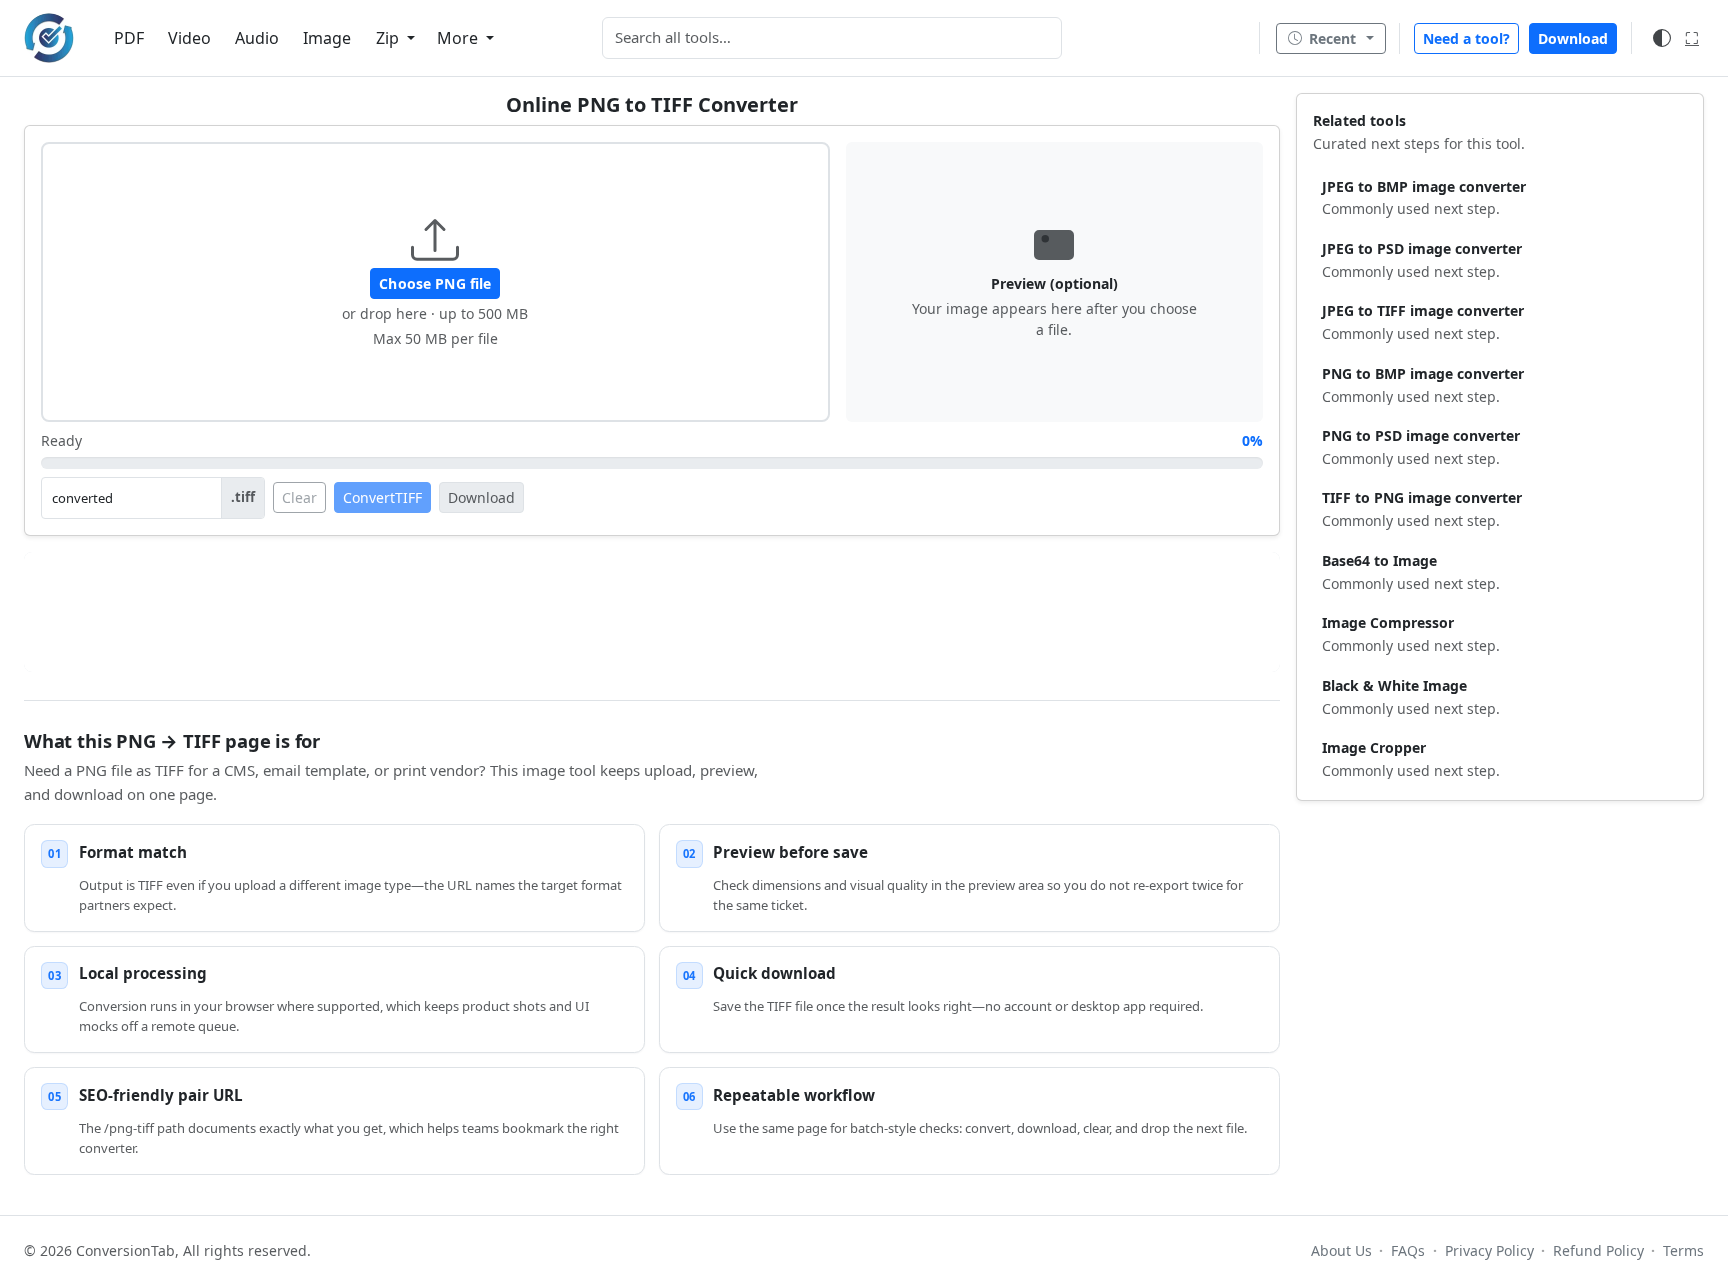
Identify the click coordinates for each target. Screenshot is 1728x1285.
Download (1573, 38)
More (459, 38)
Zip (389, 38)
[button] (435, 282)
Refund (1598, 1250)
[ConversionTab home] (49, 38)
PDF (129, 38)
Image (327, 38)
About (1341, 1250)
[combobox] (832, 38)
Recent (1332, 38)
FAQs (1408, 1250)
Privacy (1489, 1250)
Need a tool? (1466, 38)
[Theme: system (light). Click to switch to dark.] (1662, 38)
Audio (257, 38)
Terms (1683, 1250)
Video (189, 38)
